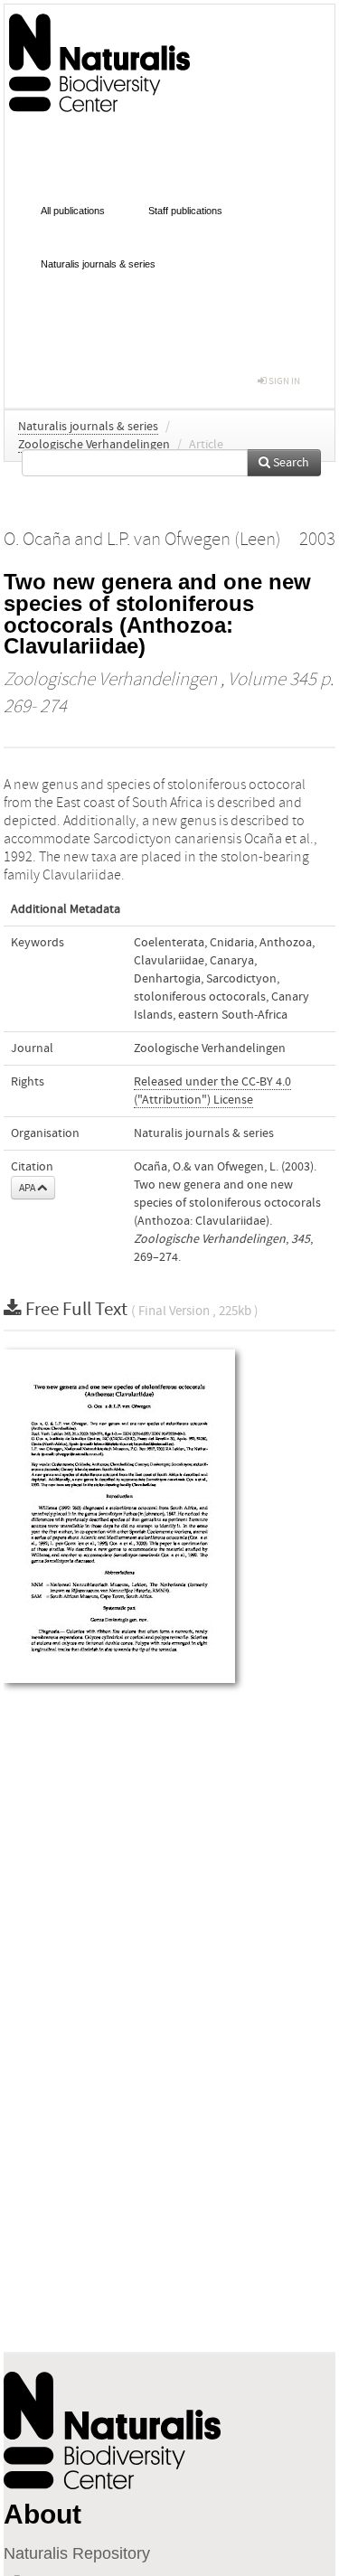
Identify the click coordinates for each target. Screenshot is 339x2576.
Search (290, 463)
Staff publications (185, 211)
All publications (73, 211)
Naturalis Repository (77, 2553)
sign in (283, 381)
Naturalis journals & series (98, 264)
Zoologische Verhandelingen (94, 445)
